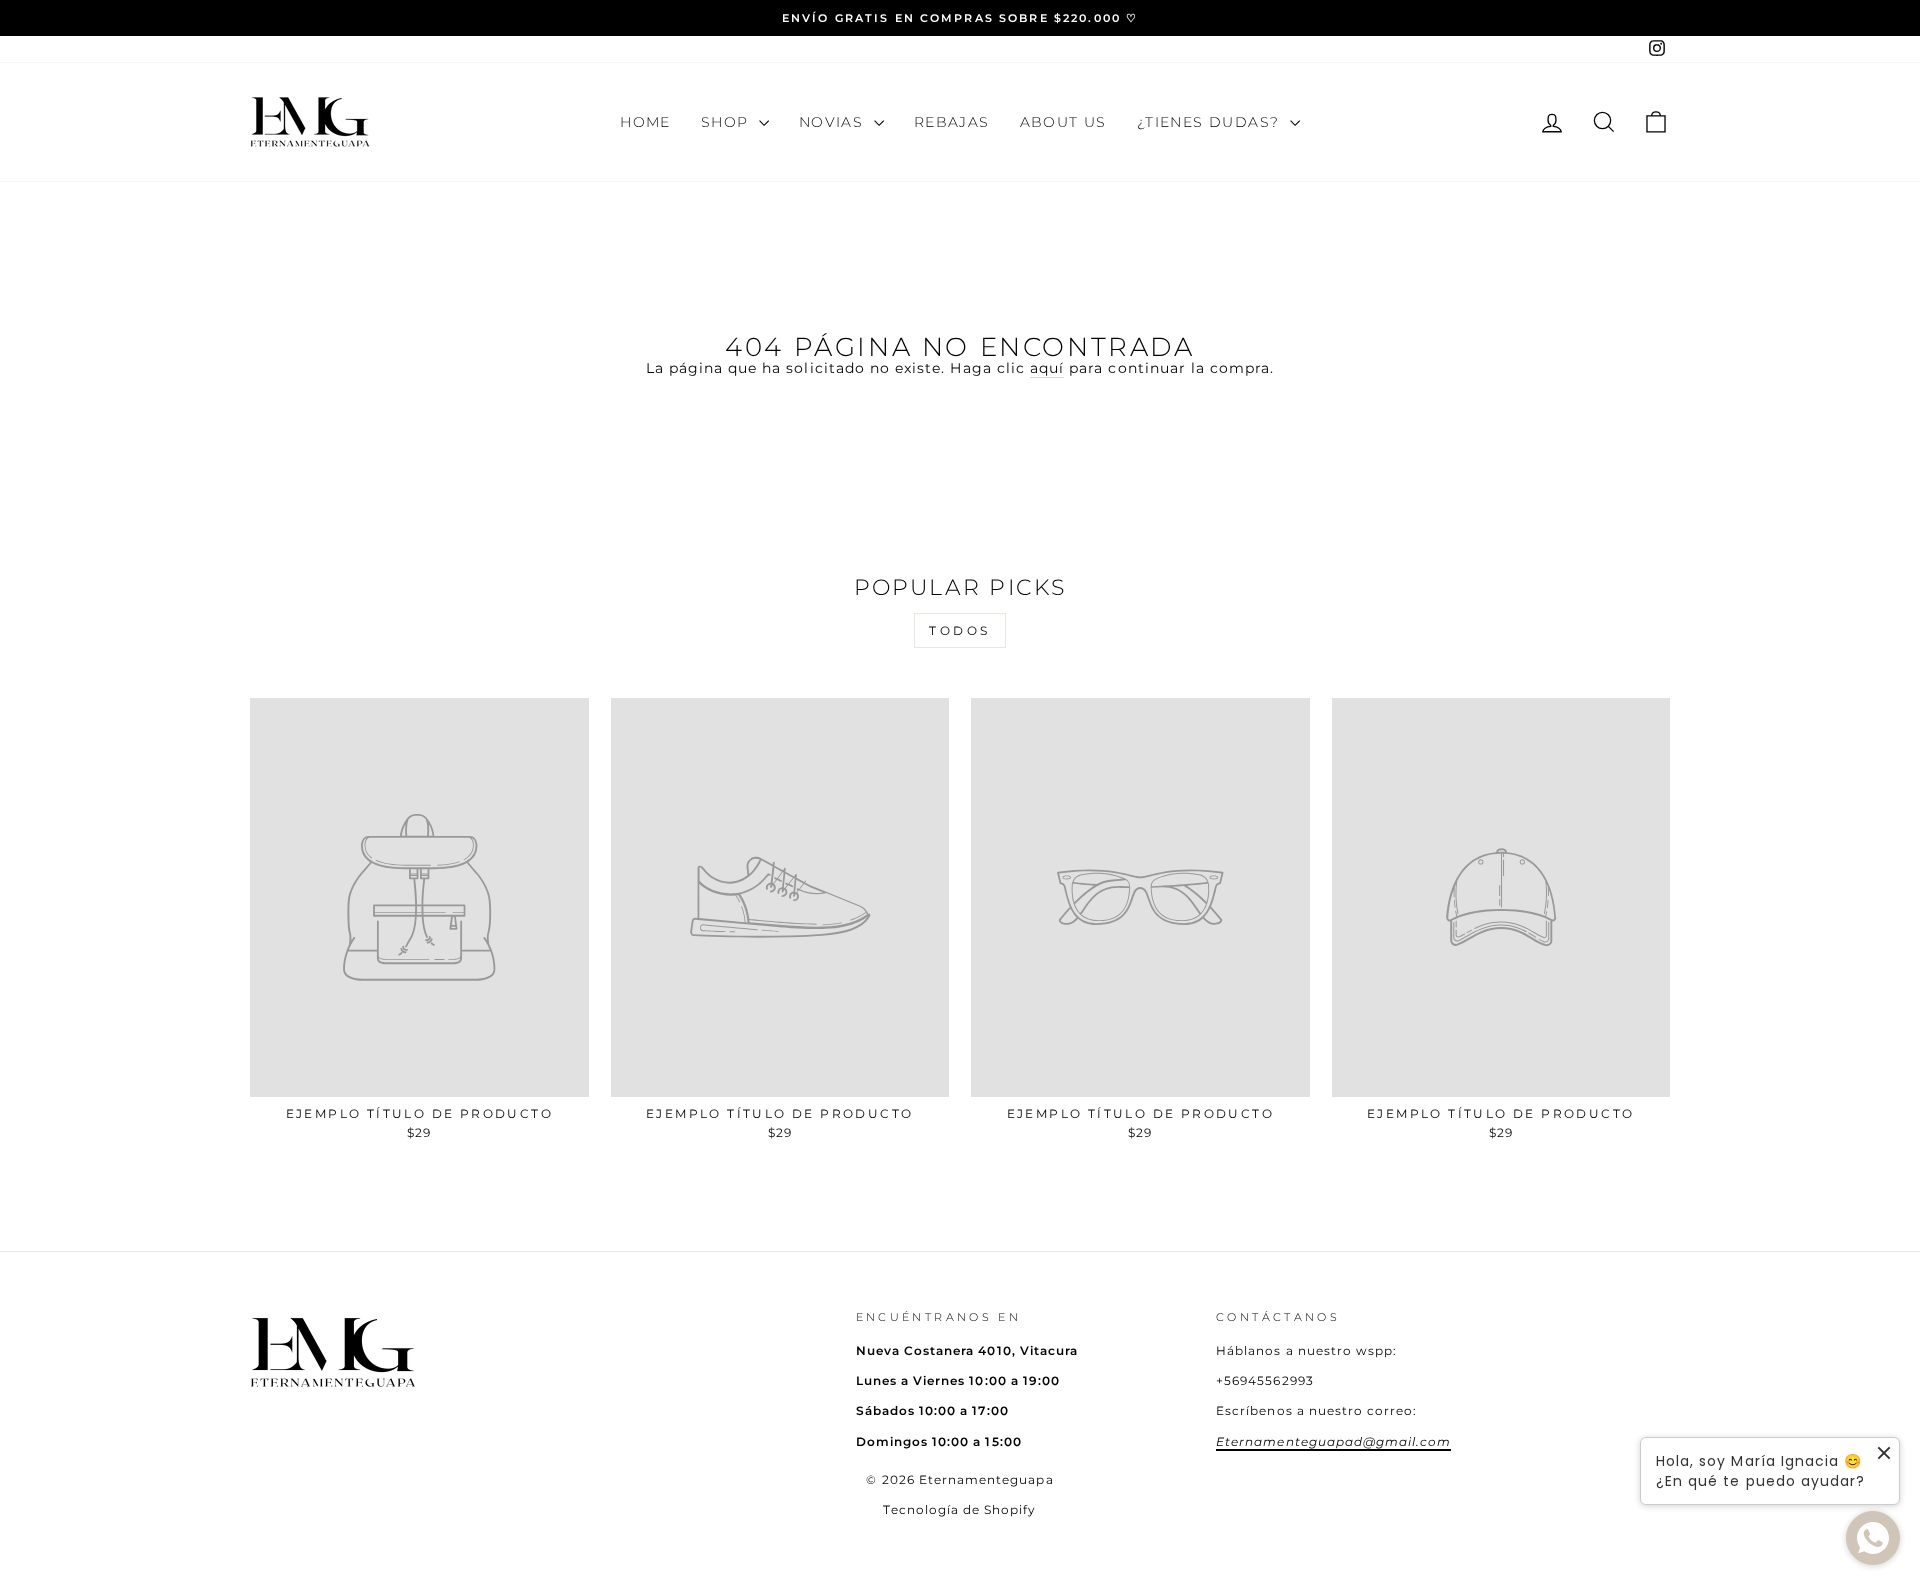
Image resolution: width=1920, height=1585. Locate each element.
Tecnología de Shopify (959, 1509)
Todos (960, 630)
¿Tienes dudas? (1211, 122)
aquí (1047, 368)
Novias (834, 122)
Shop (727, 122)
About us (1063, 122)
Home (645, 122)
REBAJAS (952, 122)
